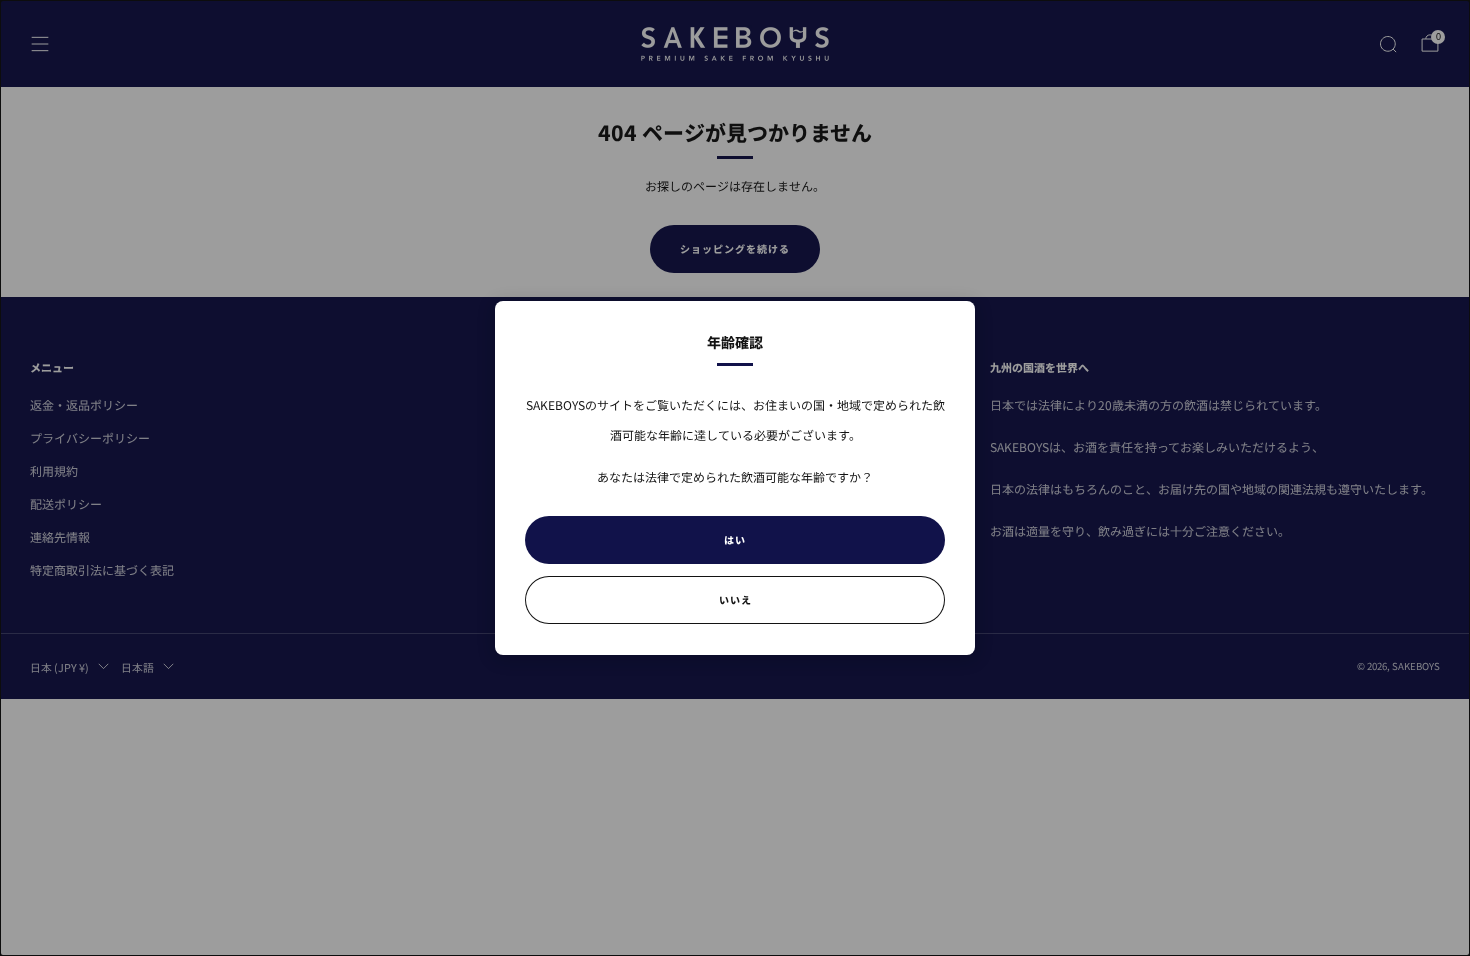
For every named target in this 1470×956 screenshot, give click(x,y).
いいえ (735, 599)
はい (735, 539)
